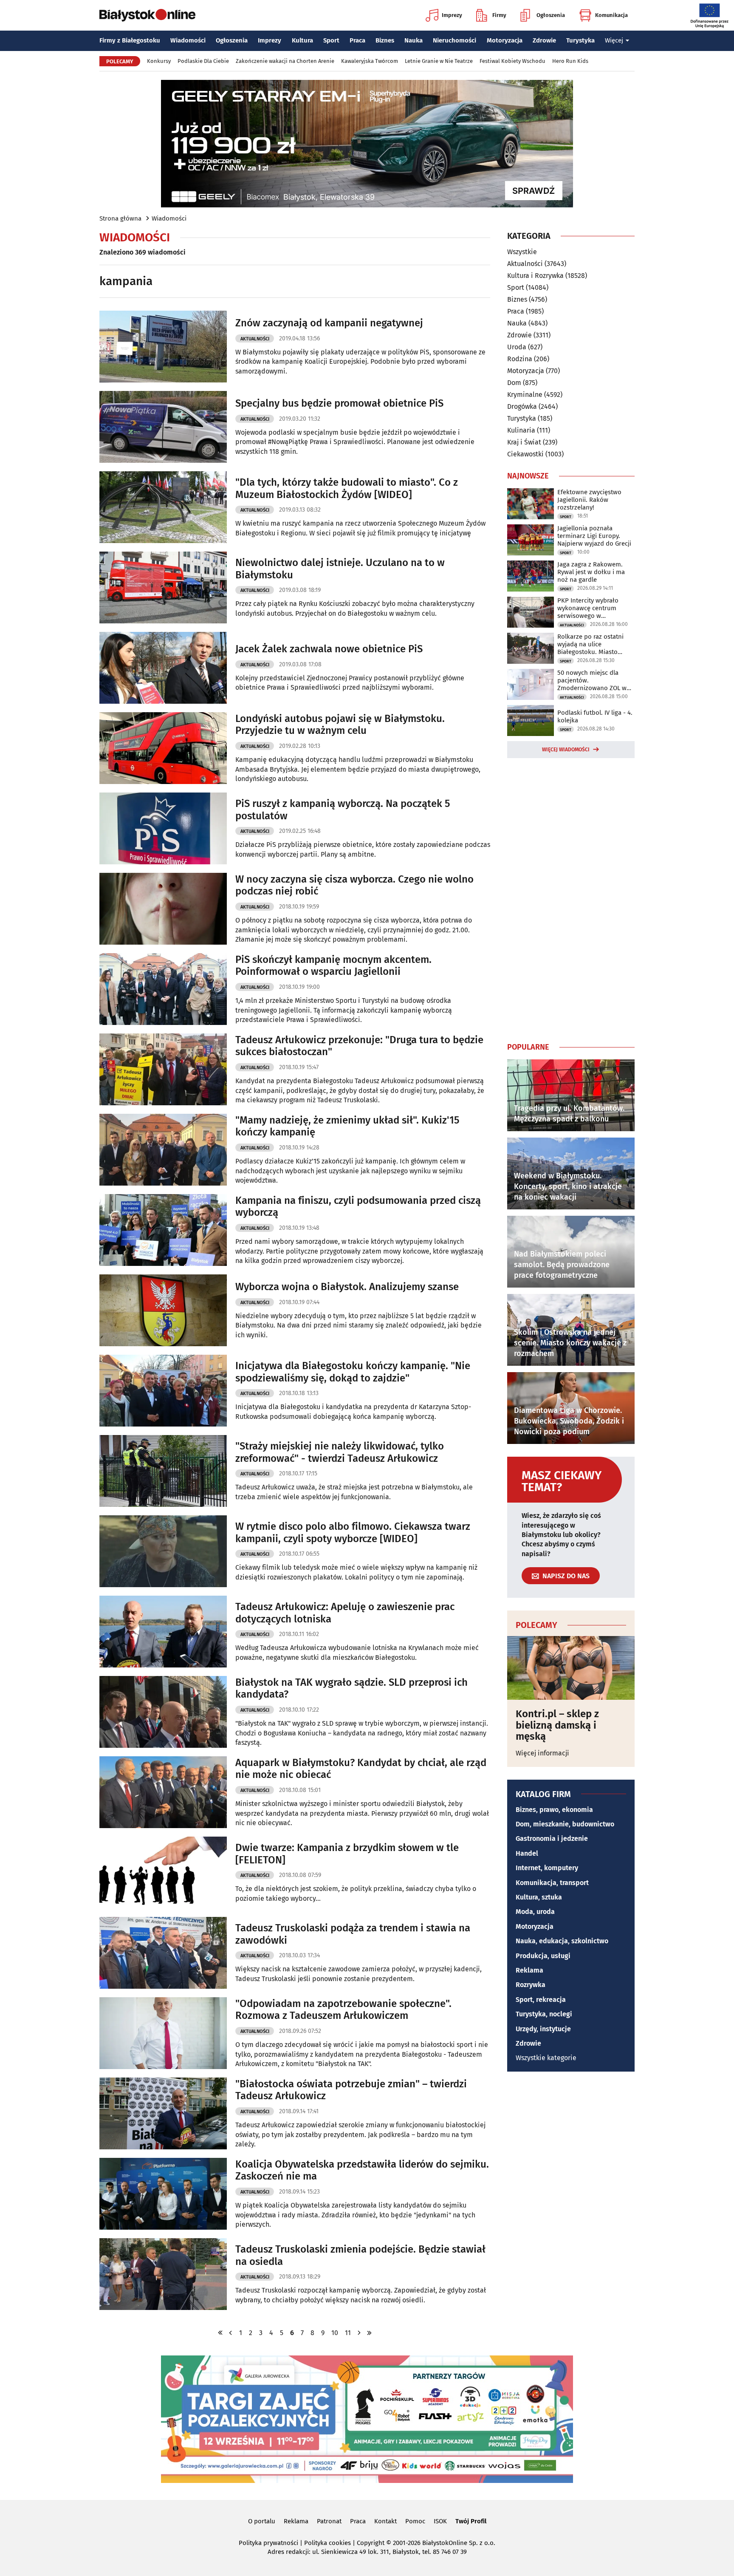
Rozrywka (531, 1985)
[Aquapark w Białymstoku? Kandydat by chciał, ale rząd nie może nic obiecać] (163, 1792)
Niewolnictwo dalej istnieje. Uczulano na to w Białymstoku (340, 569)
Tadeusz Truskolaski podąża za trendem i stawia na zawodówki (353, 1934)
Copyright (371, 2543)
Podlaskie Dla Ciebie (203, 61)
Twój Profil (471, 2521)
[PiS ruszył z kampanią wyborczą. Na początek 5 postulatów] (163, 828)
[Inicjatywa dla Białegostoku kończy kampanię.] (163, 1391)
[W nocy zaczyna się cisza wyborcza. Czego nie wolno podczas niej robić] (163, 909)
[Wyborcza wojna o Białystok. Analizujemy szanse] (163, 1310)
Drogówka (522, 406)
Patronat (329, 2521)
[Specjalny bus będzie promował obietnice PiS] (163, 427)
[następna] (359, 2333)
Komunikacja (611, 15)
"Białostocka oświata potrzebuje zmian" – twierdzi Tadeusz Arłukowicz (351, 2090)
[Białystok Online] (147, 15)
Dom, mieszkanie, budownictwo (565, 1824)
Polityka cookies (327, 2543)
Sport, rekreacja (541, 2000)
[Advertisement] (571, 898)
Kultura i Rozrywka (535, 276)
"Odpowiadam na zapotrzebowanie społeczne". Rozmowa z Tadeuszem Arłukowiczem (343, 2010)
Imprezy (452, 15)
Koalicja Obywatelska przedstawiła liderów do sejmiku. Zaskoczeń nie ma (362, 2170)
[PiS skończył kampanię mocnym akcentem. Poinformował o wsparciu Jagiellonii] (163, 989)
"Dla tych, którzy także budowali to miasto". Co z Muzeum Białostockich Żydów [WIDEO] (347, 488)
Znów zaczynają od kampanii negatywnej (329, 323)
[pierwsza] (220, 2333)
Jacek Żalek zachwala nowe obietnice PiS (329, 649)
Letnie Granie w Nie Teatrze (439, 61)
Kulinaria (521, 430)
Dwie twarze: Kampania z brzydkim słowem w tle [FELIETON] (347, 1854)
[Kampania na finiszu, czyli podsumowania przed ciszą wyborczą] (163, 1230)
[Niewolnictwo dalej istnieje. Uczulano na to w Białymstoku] (163, 587)
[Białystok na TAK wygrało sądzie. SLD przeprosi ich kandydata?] (163, 1712)
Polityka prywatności (268, 2543)
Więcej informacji (542, 1753)
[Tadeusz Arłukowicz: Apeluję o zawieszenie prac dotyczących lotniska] (163, 1632)
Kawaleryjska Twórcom (370, 61)
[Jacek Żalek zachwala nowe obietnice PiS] (163, 668)
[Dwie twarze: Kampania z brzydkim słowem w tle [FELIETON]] (163, 1873)
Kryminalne (525, 395)
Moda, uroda (535, 1912)
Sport (331, 40)
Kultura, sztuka (539, 1897)
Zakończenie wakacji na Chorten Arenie (285, 61)
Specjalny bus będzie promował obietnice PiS (339, 403)
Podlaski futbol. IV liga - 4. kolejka (595, 716)
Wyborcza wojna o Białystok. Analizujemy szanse (347, 1287)
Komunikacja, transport (552, 1883)
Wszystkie (522, 252)
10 (335, 2333)
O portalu (262, 2521)
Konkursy (159, 61)
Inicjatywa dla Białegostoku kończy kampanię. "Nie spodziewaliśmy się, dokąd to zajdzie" (353, 1372)
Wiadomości (188, 40)
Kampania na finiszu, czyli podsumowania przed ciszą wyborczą (358, 1207)
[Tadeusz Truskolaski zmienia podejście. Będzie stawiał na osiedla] (163, 2274)
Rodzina (520, 359)
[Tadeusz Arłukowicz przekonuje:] (163, 1069)
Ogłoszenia (551, 15)
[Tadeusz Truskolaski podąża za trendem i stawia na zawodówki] (163, 1953)
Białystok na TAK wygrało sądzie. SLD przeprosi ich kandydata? (351, 1689)
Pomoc (415, 2521)
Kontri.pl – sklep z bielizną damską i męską (557, 1725)
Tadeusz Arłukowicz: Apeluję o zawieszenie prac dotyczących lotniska (345, 1613)
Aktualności (255, 339)
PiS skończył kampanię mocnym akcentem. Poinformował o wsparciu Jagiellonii (333, 966)
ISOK (440, 2521)
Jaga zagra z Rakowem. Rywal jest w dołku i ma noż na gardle (591, 572)
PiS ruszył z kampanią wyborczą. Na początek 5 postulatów (343, 810)
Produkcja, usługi (543, 1956)
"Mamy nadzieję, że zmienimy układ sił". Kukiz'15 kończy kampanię (347, 1126)
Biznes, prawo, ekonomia (554, 1810)
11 (348, 2333)
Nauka (414, 40)
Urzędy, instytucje (543, 2029)
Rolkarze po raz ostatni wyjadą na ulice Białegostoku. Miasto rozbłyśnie (590, 644)
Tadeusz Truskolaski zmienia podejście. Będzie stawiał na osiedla (360, 2255)
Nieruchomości (455, 40)
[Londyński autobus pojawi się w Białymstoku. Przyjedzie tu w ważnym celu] (163, 748)
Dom (514, 383)
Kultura (302, 40)
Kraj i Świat (524, 442)
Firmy (499, 15)
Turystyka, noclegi (544, 2014)
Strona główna (120, 218)
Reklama (529, 1970)
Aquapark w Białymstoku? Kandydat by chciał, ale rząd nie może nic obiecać (361, 1769)
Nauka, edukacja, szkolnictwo (562, 1941)
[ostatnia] (370, 2333)
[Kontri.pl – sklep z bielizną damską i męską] (571, 1668)
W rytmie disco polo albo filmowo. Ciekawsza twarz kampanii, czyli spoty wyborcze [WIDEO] (353, 1533)
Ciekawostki (525, 454)
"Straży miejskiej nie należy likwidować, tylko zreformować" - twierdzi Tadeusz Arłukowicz (340, 1452)
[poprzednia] (231, 2333)
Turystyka (580, 40)
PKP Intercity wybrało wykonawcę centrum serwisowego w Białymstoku (588, 608)
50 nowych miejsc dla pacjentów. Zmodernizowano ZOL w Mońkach (592, 680)
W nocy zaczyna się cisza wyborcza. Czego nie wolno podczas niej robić (354, 885)
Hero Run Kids (570, 61)
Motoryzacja (505, 40)
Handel (527, 1853)
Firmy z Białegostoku (130, 40)
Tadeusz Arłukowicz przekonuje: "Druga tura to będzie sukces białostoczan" (359, 1046)
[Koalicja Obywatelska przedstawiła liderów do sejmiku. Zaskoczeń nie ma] (163, 2194)
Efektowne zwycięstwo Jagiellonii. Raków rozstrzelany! (589, 500)
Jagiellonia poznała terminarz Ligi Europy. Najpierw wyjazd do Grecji (594, 536)
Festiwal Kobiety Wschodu (512, 61)
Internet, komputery (547, 1868)
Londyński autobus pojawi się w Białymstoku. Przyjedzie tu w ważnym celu (340, 725)
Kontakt (385, 2521)
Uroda (517, 347)
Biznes (385, 40)
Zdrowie (544, 40)
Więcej (614, 40)
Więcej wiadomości (566, 750)
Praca (357, 40)
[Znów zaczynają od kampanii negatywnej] (163, 347)
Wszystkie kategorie (546, 2058)
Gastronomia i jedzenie (552, 1839)
